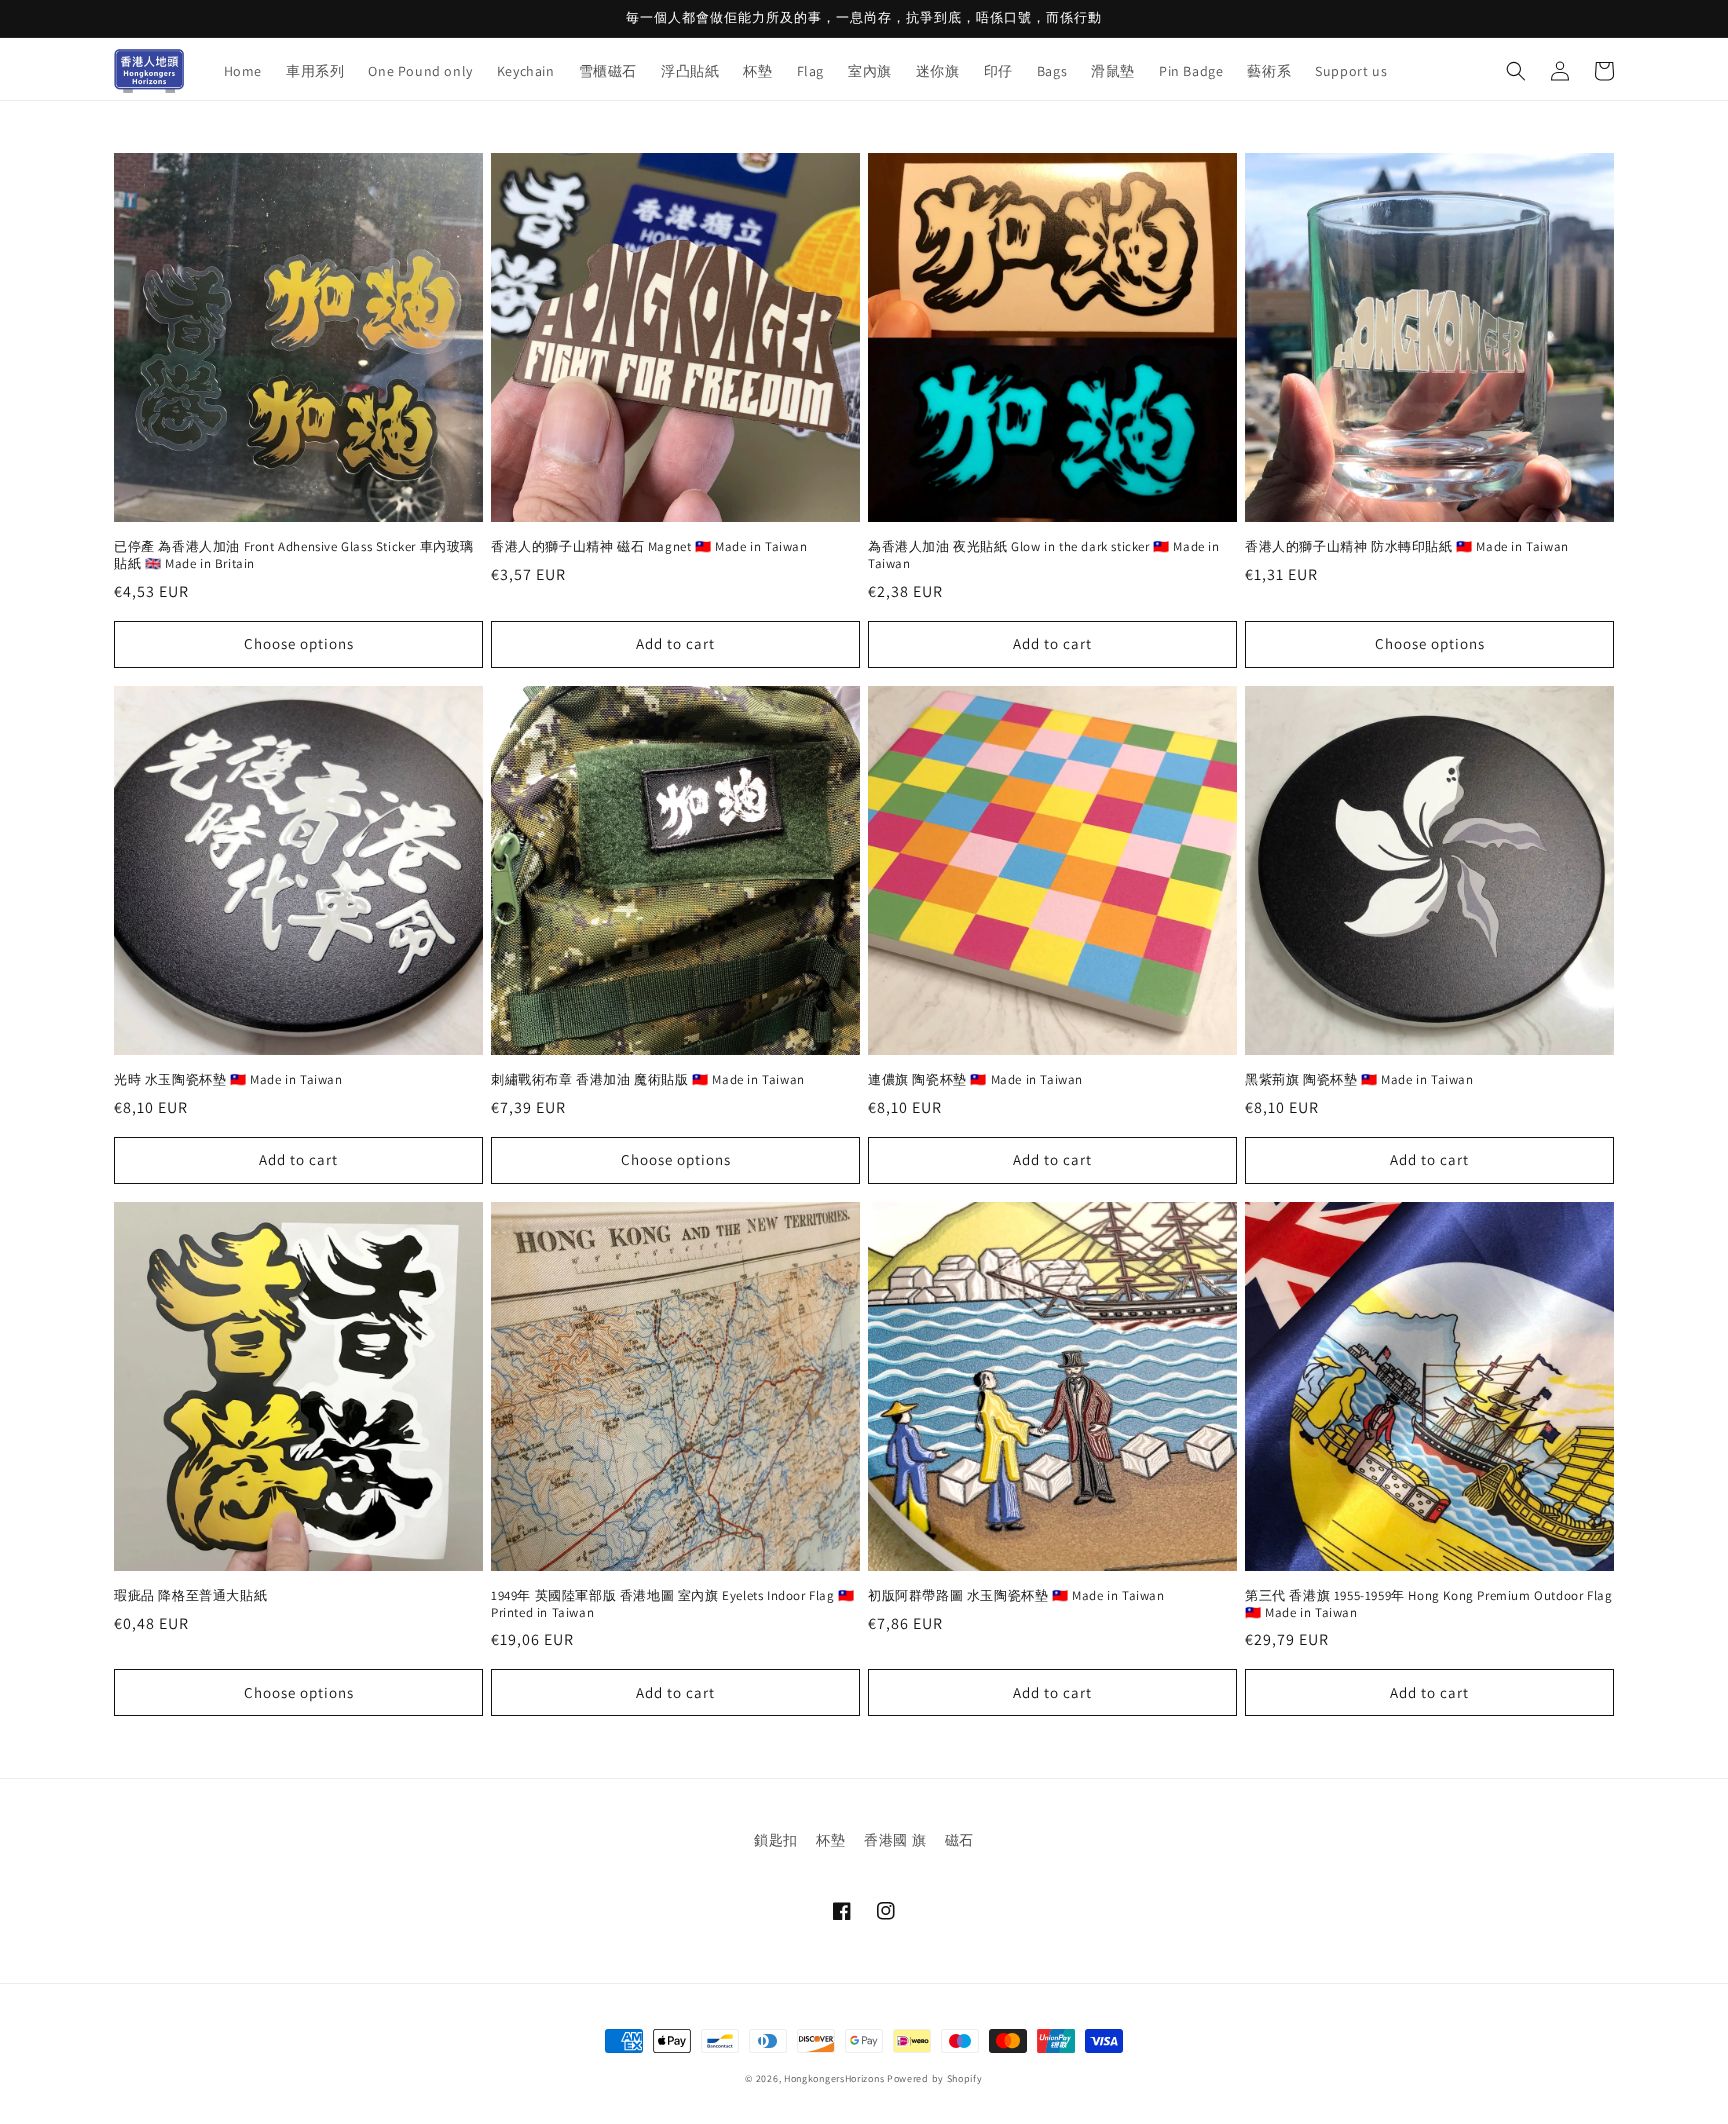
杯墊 (830, 1840)
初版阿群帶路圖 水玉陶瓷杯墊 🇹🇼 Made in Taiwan (1016, 1596)
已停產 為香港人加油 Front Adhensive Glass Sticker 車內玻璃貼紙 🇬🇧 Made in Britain (294, 555)
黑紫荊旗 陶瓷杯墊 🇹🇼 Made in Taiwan (1359, 1080)
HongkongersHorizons (834, 2078)
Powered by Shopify (935, 2078)
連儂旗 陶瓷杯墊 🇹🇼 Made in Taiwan (975, 1080)
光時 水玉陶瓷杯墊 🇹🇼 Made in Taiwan (228, 1080)
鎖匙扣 (776, 1840)
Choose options (299, 643)
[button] (1516, 71)
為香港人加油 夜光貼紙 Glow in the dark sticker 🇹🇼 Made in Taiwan (1044, 555)
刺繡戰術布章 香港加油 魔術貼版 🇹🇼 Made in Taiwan (648, 1080)
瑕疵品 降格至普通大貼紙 (190, 1596)
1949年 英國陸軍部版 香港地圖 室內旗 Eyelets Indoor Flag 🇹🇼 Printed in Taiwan (673, 1604)
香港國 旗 (895, 1840)
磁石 (959, 1840)
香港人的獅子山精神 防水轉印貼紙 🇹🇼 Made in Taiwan (1407, 547)
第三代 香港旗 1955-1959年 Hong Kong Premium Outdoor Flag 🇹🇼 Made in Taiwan (1428, 1604)
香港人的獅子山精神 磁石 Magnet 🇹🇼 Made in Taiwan (649, 547)
